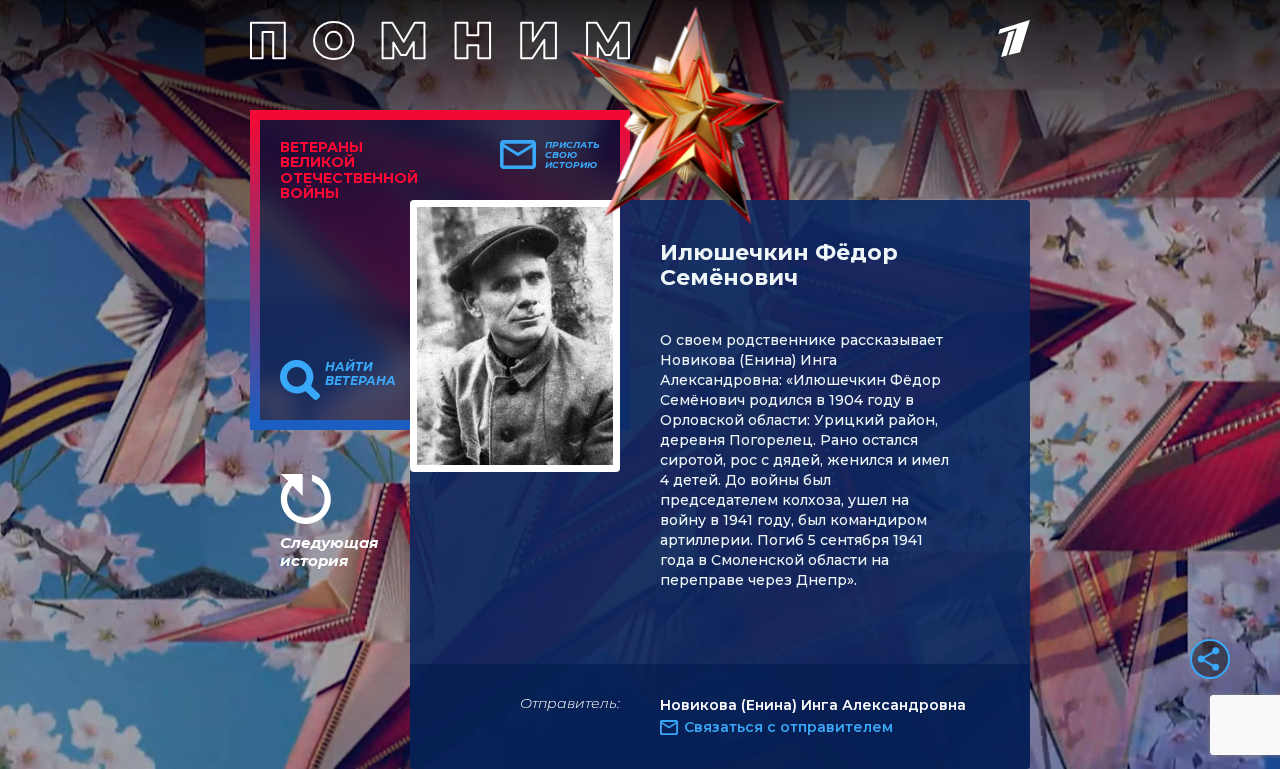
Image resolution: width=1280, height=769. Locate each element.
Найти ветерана (360, 374)
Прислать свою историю (572, 155)
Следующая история (329, 551)
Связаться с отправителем (788, 727)
